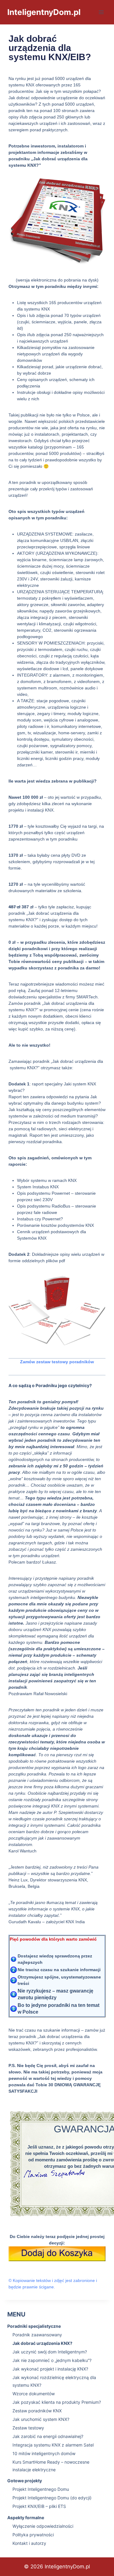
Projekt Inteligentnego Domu (41, 2489)
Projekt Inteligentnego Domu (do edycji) (52, 2498)
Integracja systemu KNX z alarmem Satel (53, 2445)
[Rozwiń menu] (101, 12)
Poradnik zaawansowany (37, 2335)
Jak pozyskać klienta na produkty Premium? (57, 2402)
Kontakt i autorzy (29, 2543)
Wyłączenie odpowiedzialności (43, 2526)
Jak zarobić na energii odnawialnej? (48, 2436)
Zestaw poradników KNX (37, 2411)
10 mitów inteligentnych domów (44, 2453)
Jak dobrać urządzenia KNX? (42, 2343)
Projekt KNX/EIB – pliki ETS (39, 2506)
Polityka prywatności (33, 2535)
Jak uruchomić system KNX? (41, 2419)
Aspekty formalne (26, 2518)
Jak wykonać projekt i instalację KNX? (50, 2369)
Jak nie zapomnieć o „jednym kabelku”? (52, 2360)
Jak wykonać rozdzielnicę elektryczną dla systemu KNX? (54, 2381)
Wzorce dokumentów (34, 2394)
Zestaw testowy (28, 2428)
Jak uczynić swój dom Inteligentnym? (50, 2352)
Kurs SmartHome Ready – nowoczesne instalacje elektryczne (51, 2466)
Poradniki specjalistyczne (34, 2326)
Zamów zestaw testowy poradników (57, 1362)
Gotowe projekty (25, 2481)
